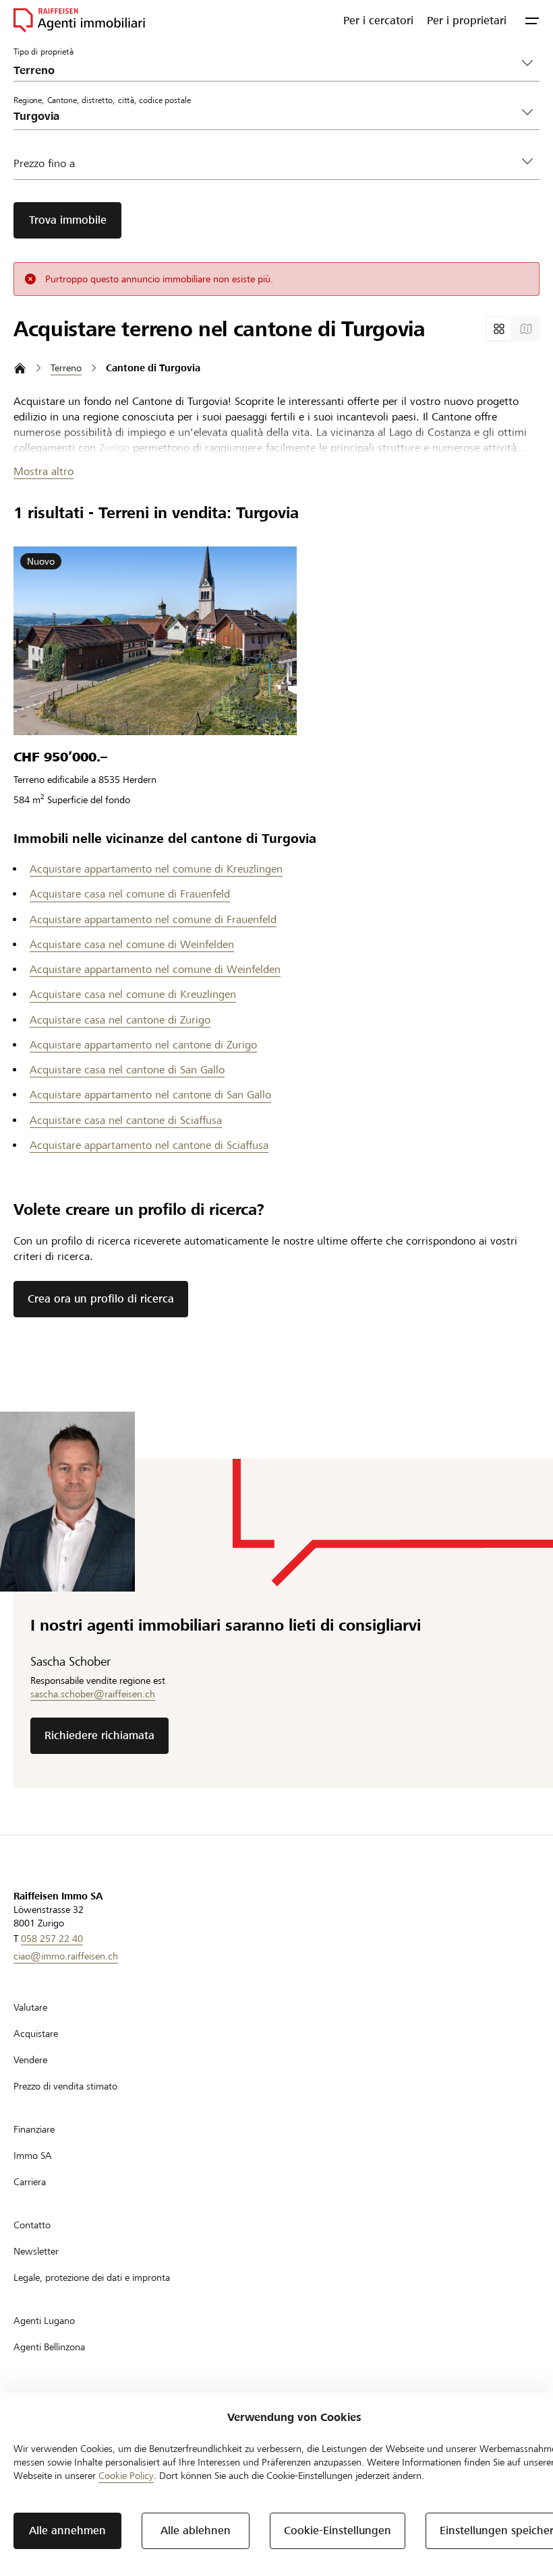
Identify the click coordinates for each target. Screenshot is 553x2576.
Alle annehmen (67, 2531)
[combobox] (266, 116)
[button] (532, 20)
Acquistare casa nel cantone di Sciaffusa (126, 1120)
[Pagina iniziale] (20, 368)
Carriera (30, 2182)
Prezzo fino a (44, 163)
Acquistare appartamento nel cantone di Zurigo (143, 1045)
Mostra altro (43, 471)
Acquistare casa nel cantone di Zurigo (120, 1020)
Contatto (32, 2225)
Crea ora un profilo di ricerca (101, 1299)
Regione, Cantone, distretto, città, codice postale (102, 100)
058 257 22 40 (52, 1939)
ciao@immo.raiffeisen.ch (66, 1956)
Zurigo (114, 448)
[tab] (499, 329)
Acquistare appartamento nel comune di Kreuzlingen (156, 869)
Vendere (30, 2060)
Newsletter (36, 2251)
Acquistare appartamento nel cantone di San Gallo (150, 1095)
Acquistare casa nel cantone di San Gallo (127, 1070)
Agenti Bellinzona (49, 2347)
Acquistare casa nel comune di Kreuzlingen (133, 994)
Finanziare (34, 2129)
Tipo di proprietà (43, 51)
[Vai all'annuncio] (155, 641)
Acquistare (36, 2034)
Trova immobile (68, 220)
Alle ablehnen (196, 2531)
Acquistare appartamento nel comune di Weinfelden (155, 969)
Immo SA (33, 2156)
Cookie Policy (126, 2476)
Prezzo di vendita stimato (65, 2086)
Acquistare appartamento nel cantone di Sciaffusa (149, 1145)
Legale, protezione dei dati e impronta (92, 2277)
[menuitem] (378, 20)
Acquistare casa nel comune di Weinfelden (132, 944)
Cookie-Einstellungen (338, 2531)
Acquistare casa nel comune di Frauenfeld (130, 894)
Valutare (30, 2007)
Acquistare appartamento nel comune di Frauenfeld (153, 919)
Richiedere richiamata (99, 1735)
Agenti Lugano (44, 2321)
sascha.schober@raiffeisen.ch (93, 1694)
